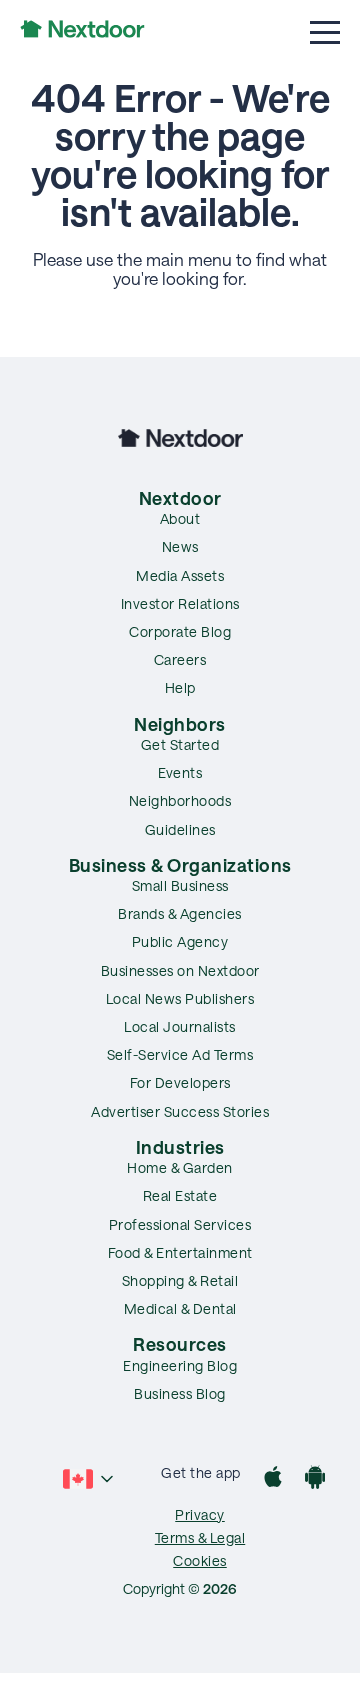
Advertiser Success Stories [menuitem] (180, 1111)
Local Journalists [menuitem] (180, 1026)
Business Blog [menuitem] (180, 1393)
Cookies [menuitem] (200, 1560)
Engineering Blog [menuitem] (180, 1365)
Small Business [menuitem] (180, 885)
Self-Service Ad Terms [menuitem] (180, 1054)
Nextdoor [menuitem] (180, 498)
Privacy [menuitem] (200, 1514)
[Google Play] (315, 1479)
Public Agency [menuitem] (180, 941)
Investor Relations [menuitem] (180, 603)
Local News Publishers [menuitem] (180, 998)
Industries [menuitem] (180, 1147)
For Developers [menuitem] (180, 1082)
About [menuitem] (180, 518)
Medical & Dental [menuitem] (180, 1308)
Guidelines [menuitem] (180, 829)
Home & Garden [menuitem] (180, 1167)
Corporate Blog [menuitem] (180, 631)
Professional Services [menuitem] (180, 1224)
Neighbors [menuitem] (180, 724)
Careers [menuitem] (180, 659)
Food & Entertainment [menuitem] (180, 1252)
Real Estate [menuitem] (180, 1195)
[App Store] (273, 1479)
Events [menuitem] (180, 772)
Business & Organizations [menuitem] (180, 865)
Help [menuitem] (180, 687)
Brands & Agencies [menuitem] (180, 913)
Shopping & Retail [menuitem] (180, 1280)
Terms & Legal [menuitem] (200, 1537)
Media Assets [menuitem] (180, 575)
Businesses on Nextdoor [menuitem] (180, 970)
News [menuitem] (180, 546)
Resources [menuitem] (180, 1344)
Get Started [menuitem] (180, 744)
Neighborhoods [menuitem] (180, 800)
